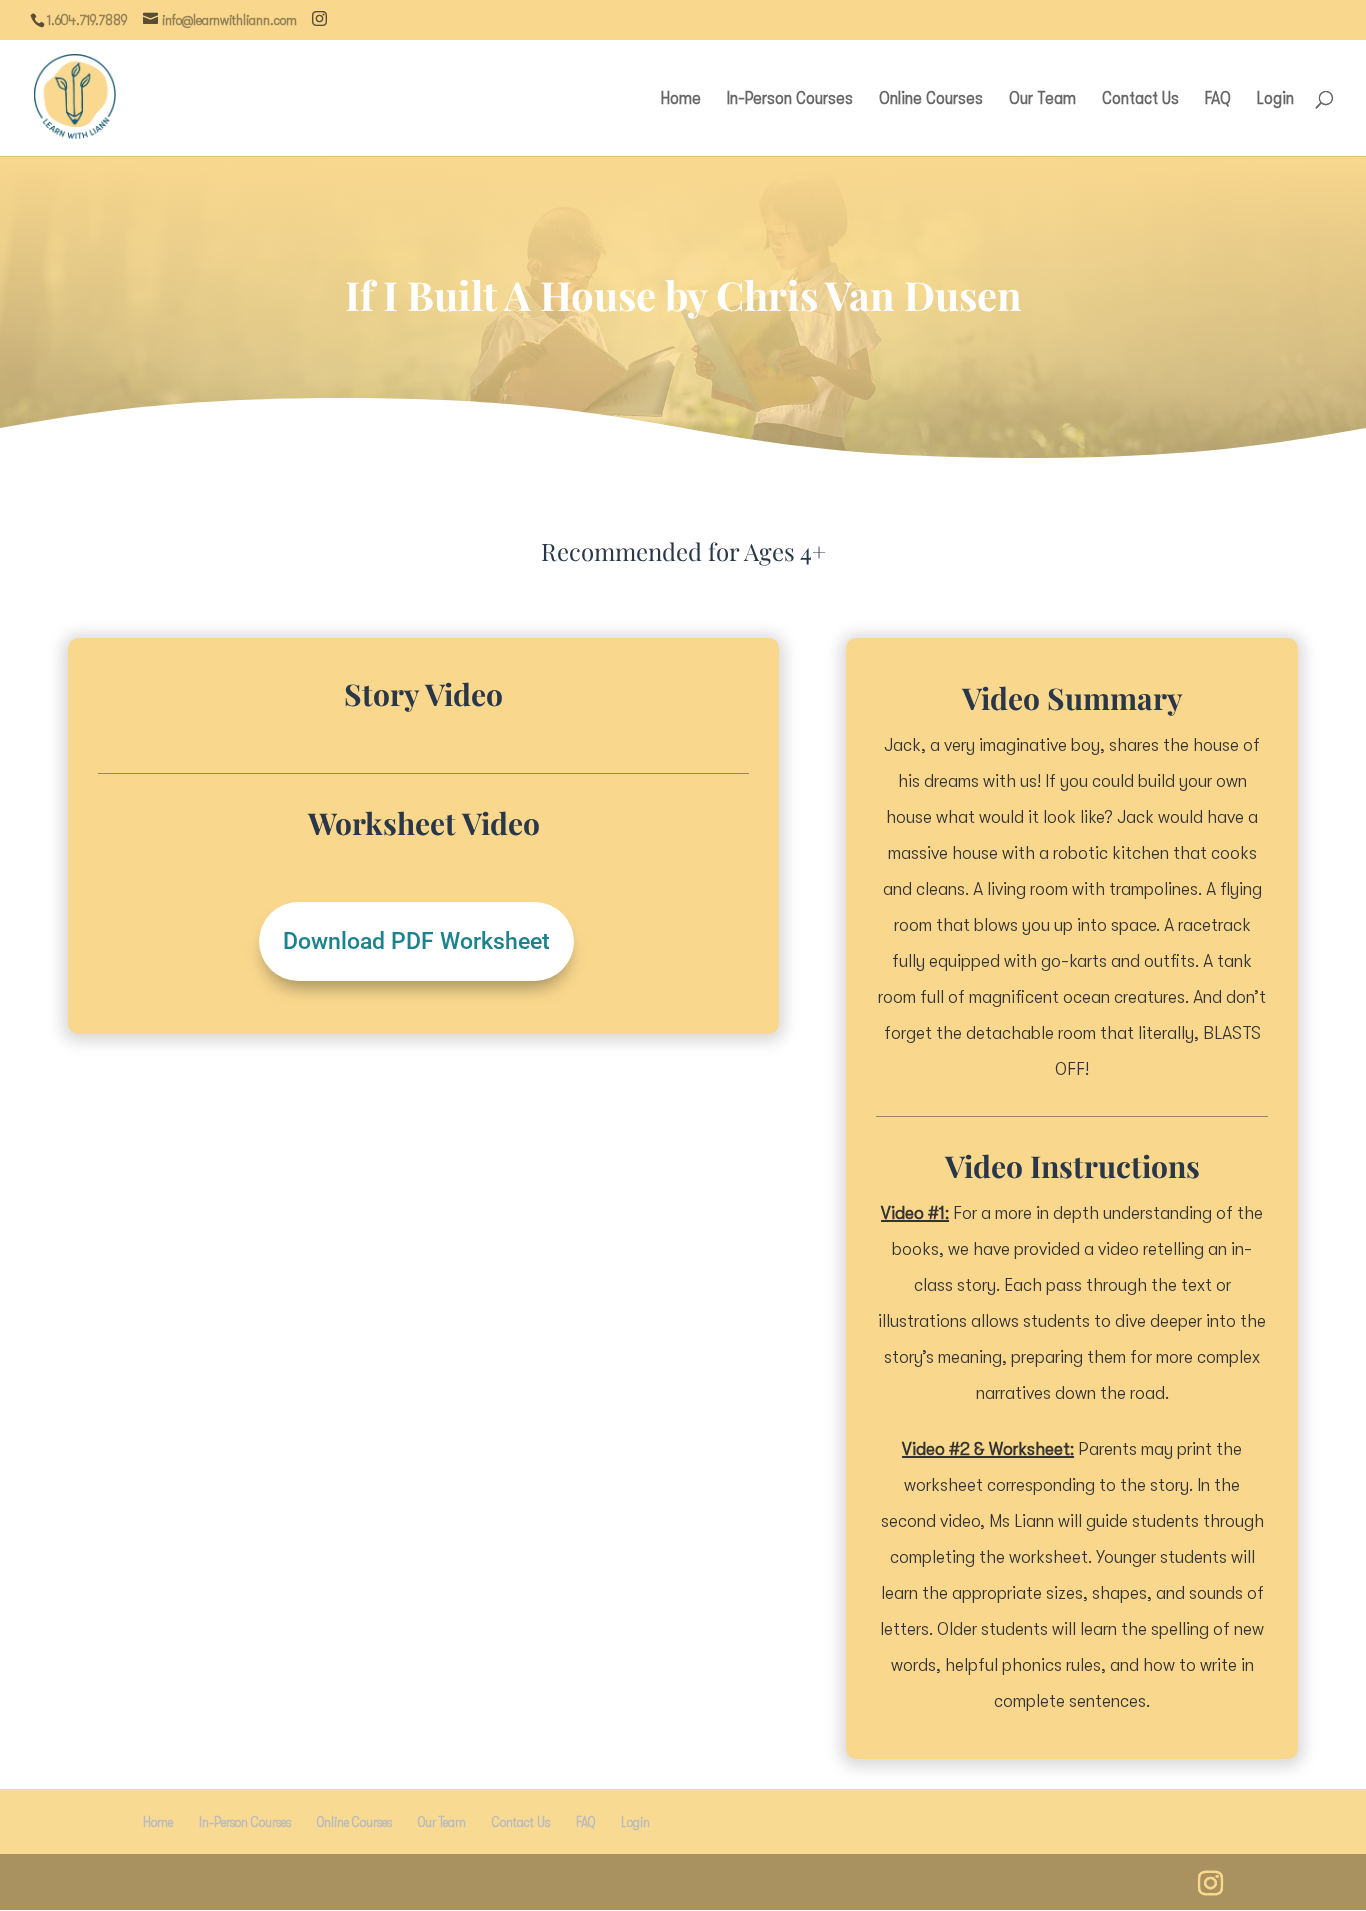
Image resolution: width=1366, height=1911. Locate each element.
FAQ (1218, 99)
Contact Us (1140, 99)
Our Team (1042, 99)
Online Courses (931, 99)
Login (1275, 99)
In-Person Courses (790, 99)
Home (681, 99)
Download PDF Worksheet (416, 941)
